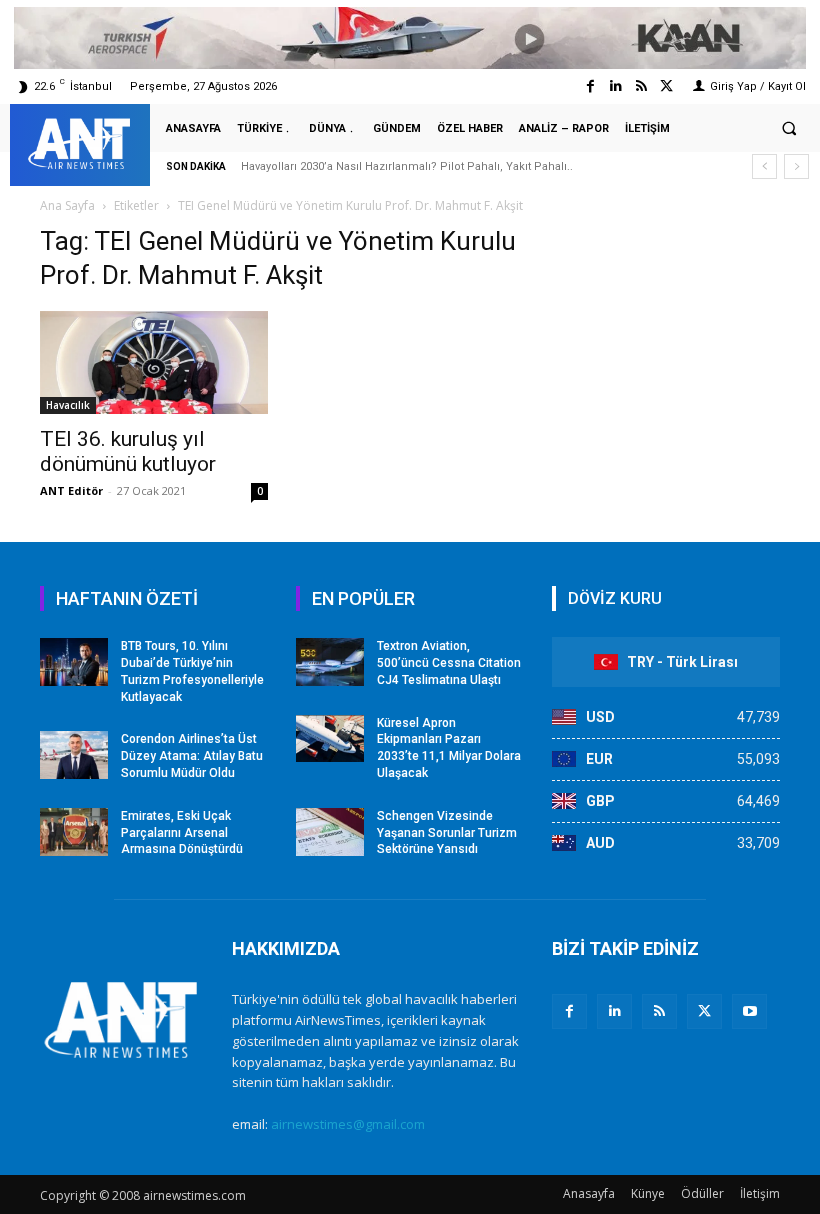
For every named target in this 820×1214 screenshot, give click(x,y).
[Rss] (641, 86)
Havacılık (68, 405)
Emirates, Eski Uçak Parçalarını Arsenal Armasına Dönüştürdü (182, 833)
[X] (704, 1011)
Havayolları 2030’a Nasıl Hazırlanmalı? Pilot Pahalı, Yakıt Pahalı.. (407, 166)
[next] (796, 166)
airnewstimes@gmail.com (348, 1124)
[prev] (764, 166)
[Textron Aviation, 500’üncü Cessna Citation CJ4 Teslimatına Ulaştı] (330, 662)
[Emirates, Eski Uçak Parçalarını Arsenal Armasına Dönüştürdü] (74, 832)
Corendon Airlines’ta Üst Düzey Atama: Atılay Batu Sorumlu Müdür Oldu (192, 756)
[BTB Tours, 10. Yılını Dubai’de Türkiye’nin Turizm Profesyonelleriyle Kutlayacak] (74, 662)
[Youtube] (749, 1011)
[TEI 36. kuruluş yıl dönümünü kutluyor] (154, 362)
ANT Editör (71, 490)
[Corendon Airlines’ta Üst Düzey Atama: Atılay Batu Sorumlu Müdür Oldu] (74, 755)
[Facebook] (590, 86)
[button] (789, 129)
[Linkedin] (615, 86)
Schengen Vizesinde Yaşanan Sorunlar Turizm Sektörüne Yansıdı (447, 833)
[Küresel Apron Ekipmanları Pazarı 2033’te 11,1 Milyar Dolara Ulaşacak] (330, 739)
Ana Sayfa (67, 205)
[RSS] (659, 1011)
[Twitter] (666, 86)
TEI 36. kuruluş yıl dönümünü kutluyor (128, 451)
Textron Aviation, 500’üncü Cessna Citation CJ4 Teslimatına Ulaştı (449, 663)
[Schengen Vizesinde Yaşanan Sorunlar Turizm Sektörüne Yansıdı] (330, 832)
